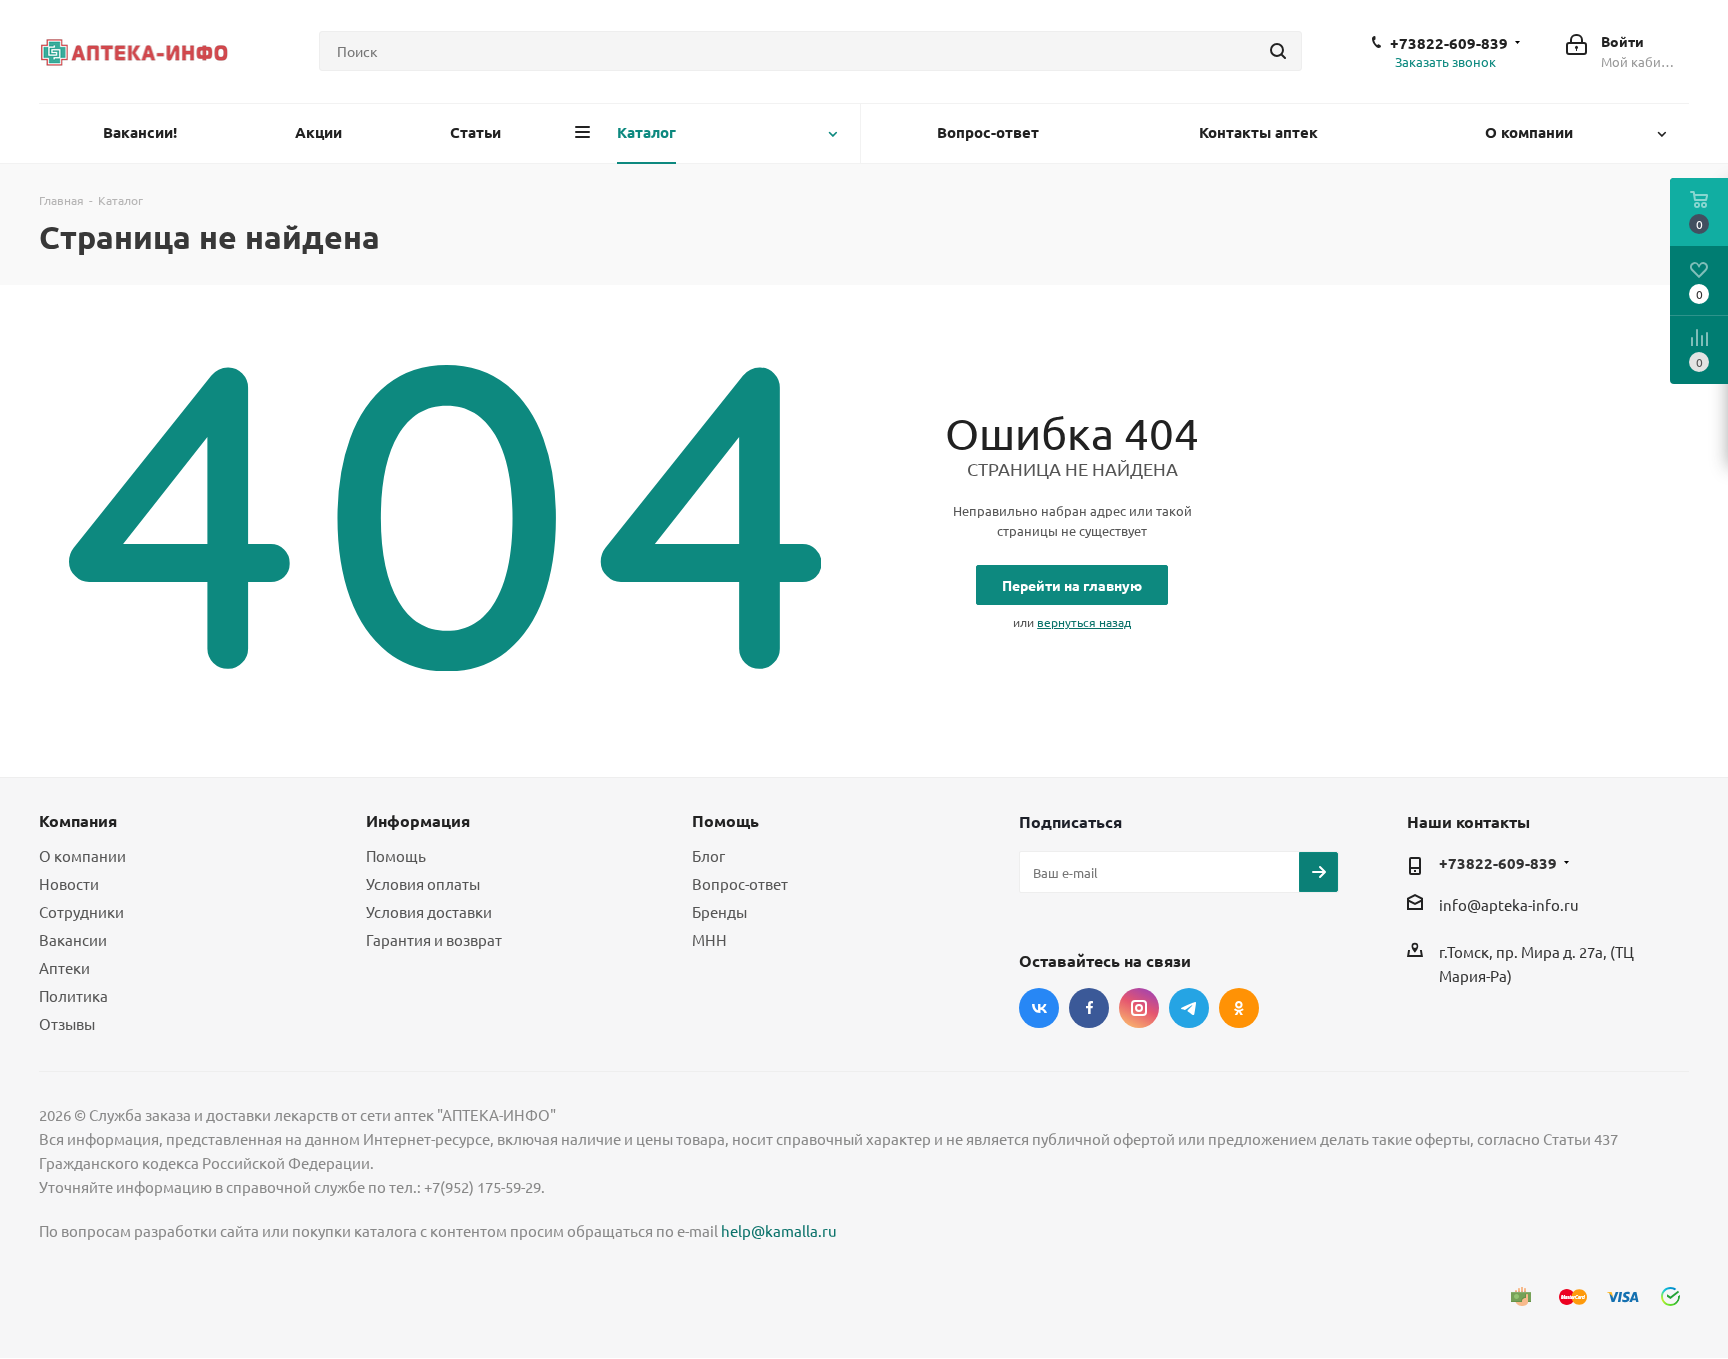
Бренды (719, 911)
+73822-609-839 (1449, 43)
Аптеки (64, 967)
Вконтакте (1039, 1008)
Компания (78, 820)
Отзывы (67, 1023)
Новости (69, 883)
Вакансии (73, 939)
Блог (708, 855)
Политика (73, 995)
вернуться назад (1084, 622)
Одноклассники (1239, 1008)
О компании (82, 855)
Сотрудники (81, 911)
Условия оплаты (423, 883)
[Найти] (1278, 51)
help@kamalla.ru (779, 1230)
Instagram (1139, 1008)
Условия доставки (429, 911)
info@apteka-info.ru (1509, 905)
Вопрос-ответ (740, 883)
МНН (709, 939)
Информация (418, 820)
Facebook (1089, 1008)
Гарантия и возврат (434, 939)
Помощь (396, 855)
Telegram (1189, 1008)
